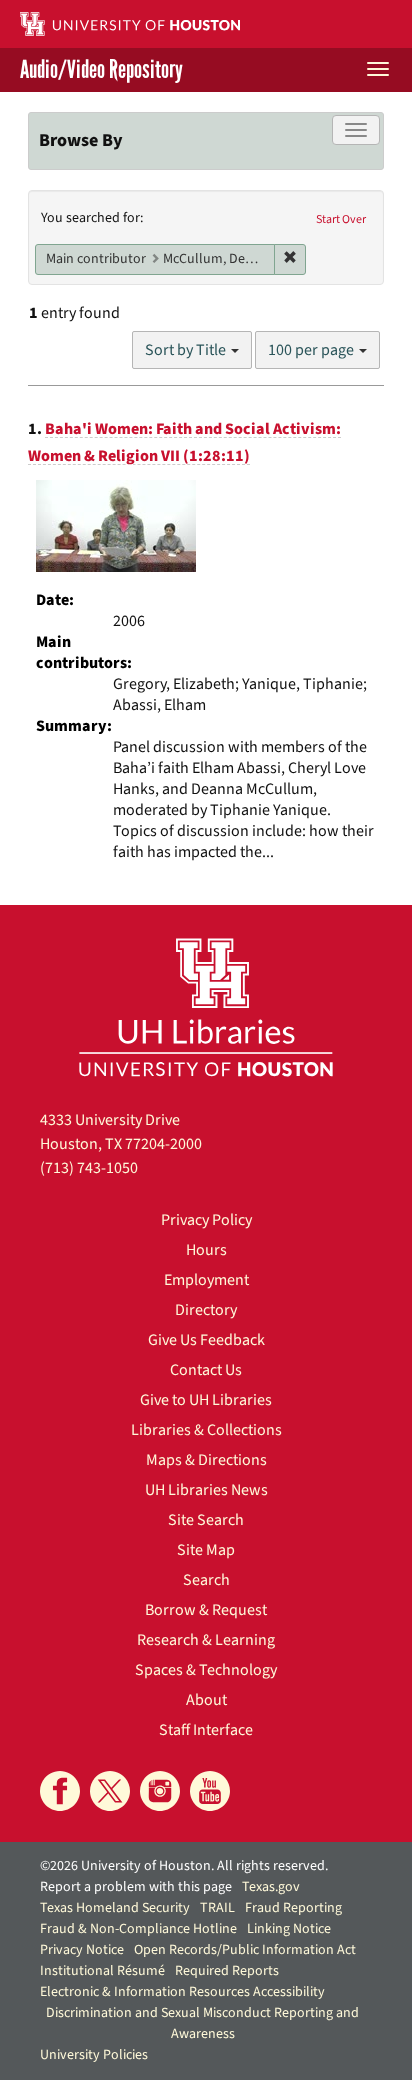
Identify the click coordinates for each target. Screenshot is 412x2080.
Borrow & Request (206, 1610)
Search (206, 1580)
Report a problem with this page (136, 1887)
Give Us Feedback (206, 1340)
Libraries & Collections (206, 1430)
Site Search (206, 1520)
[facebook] (60, 1791)
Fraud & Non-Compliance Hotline (138, 1929)
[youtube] (210, 1791)
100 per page (312, 350)
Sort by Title (187, 350)
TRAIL (217, 1908)
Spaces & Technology (206, 1670)
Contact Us (206, 1370)
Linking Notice (289, 1929)
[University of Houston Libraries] (206, 1006)
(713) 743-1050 (89, 1168)
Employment (206, 1280)
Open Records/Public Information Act (245, 1950)
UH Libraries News (206, 1490)
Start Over (341, 219)
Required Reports (227, 1971)
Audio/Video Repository (101, 70)
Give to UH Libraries (206, 1400)
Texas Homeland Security (115, 1908)
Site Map (206, 1550)
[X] (110, 1791)
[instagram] (160, 1791)
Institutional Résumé (102, 1971)
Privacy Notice (82, 1950)
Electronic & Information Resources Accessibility (182, 1992)
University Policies (94, 2055)
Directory (206, 1310)
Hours (206, 1250)
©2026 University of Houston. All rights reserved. (184, 1866)
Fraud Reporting (293, 1908)
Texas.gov (271, 1887)
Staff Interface (206, 1730)
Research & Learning (206, 1640)
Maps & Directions (206, 1460)
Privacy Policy (206, 1220)
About (206, 1700)
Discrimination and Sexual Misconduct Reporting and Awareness (202, 2023)
